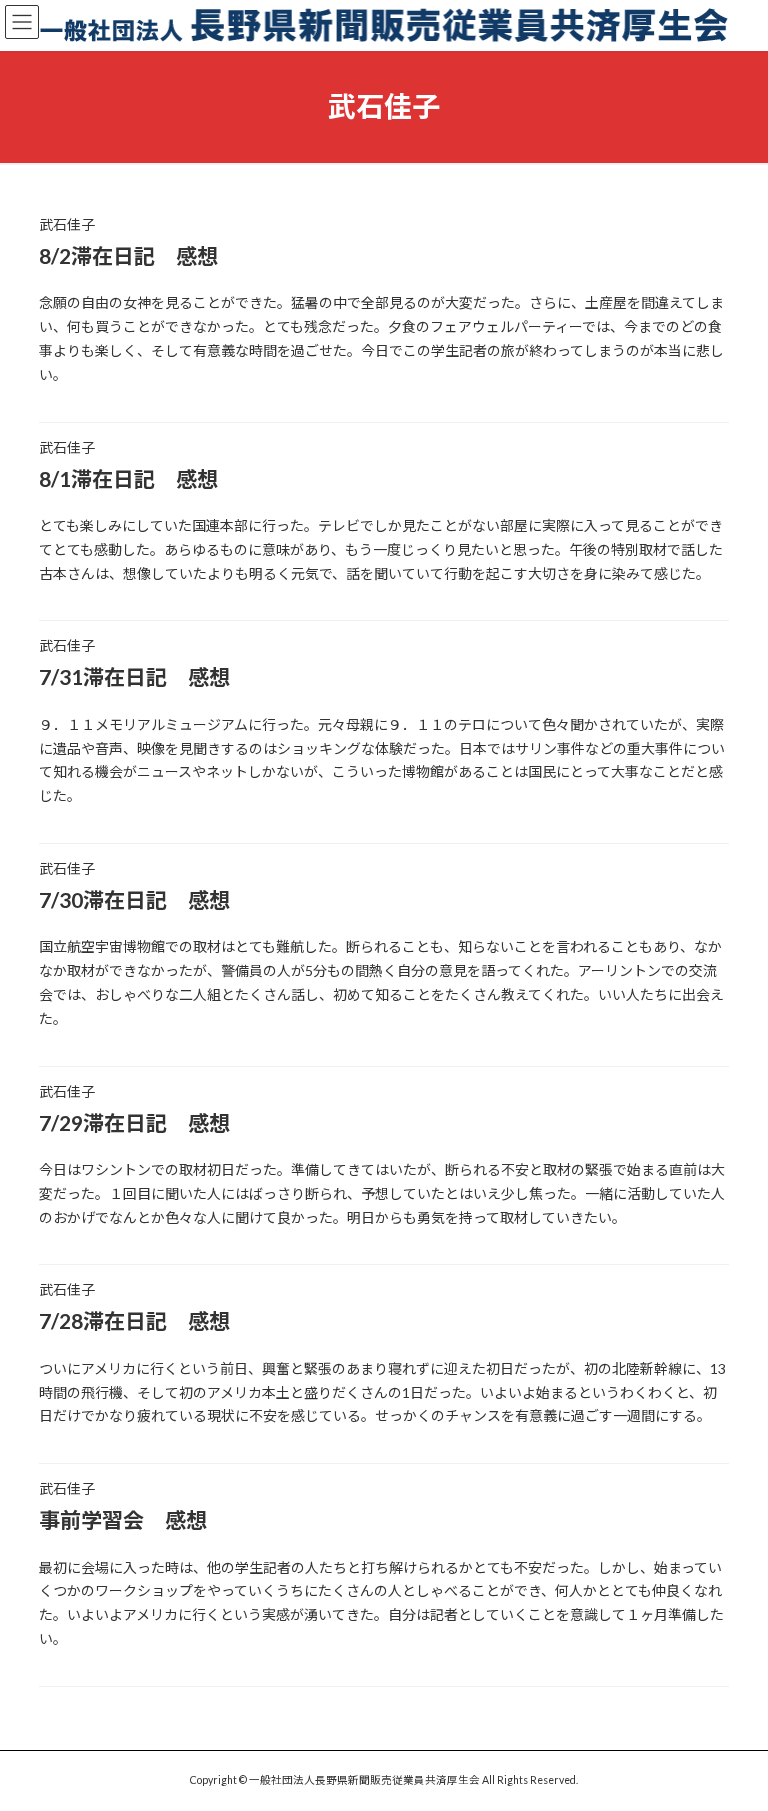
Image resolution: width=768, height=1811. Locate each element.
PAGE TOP (731, 1736)
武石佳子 (67, 224)
